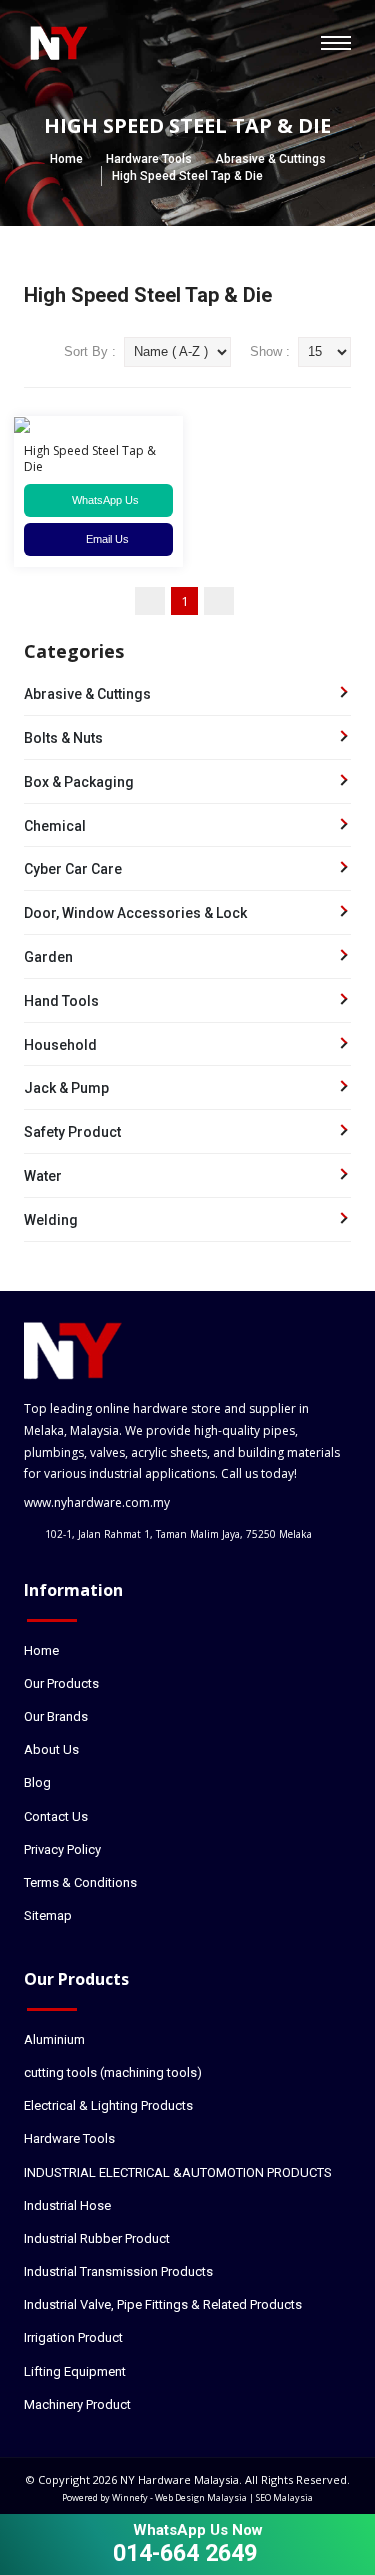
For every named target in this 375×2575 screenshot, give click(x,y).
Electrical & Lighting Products (108, 2105)
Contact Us (56, 1816)
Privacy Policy (62, 1849)
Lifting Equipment (75, 2371)
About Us (51, 1749)
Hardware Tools (149, 159)
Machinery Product (77, 2404)
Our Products (61, 1683)
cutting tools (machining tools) (113, 2072)
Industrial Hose (67, 2205)
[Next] (219, 601)
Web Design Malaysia (201, 2497)
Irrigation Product (73, 2337)
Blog (37, 1782)
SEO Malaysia (284, 2497)
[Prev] (150, 601)
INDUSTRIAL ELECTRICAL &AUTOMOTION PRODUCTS (178, 2172)
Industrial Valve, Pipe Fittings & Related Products (163, 2304)
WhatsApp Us (102, 500)
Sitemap (48, 1915)
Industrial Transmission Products (118, 2271)
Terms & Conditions (80, 1882)
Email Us (103, 539)
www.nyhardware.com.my (97, 1502)
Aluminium (54, 2039)
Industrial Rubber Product (97, 2238)
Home (66, 159)
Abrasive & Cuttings (270, 159)
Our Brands (56, 1716)
